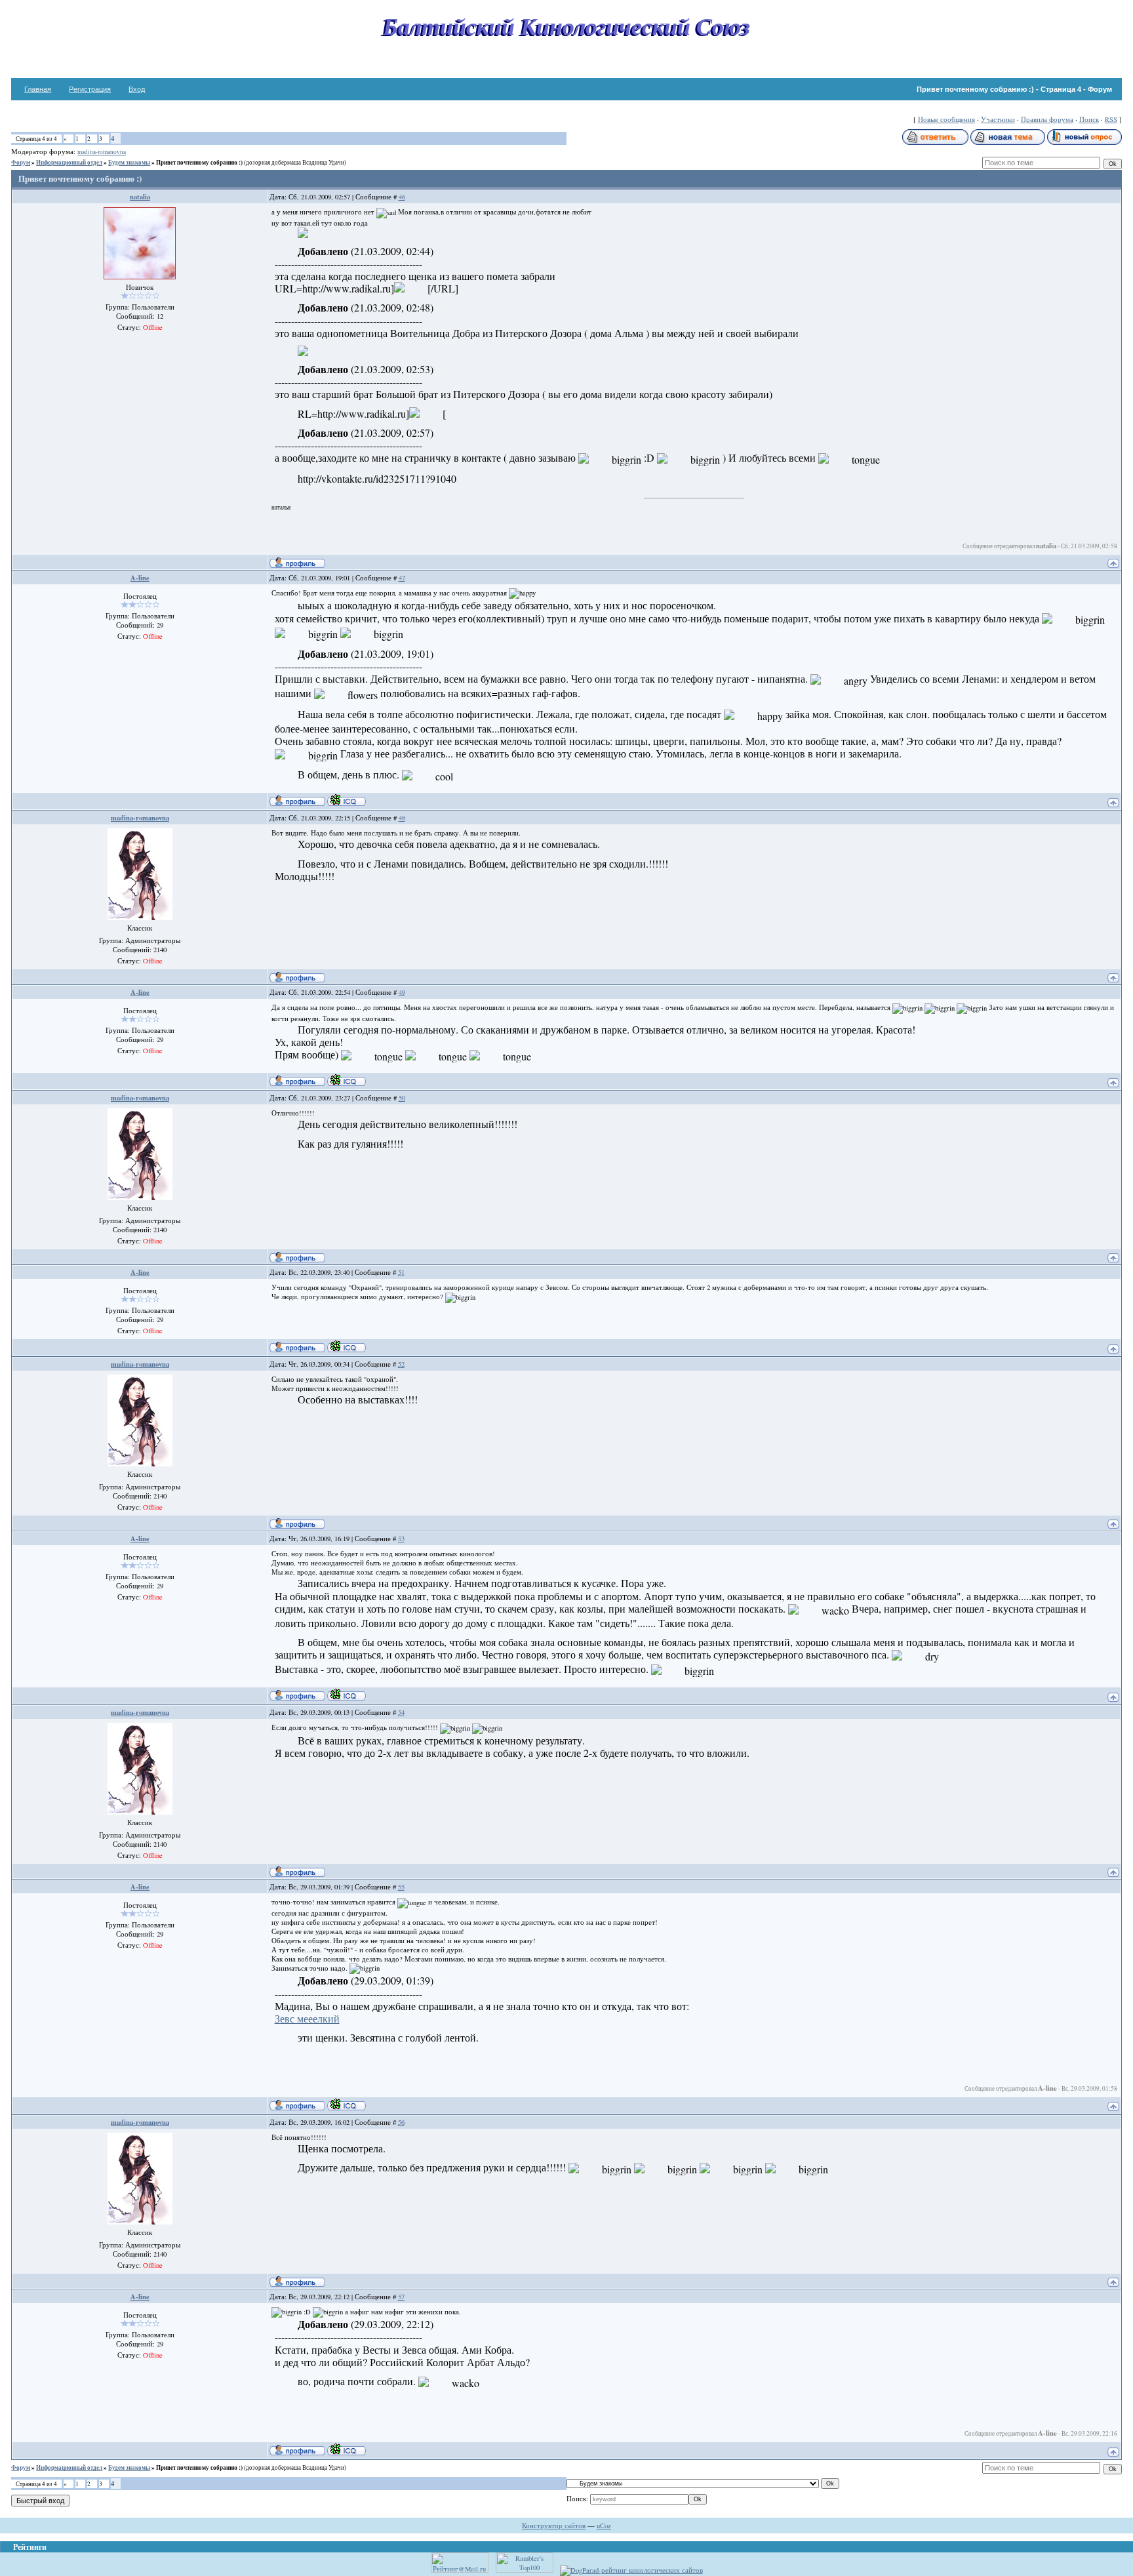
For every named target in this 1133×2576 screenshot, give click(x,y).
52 (401, 1364)
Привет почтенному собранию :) (199, 162)
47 (402, 578)
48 (402, 818)
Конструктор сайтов (554, 2526)
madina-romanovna (102, 152)
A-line (140, 578)
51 (401, 1272)
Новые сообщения (946, 119)
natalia (140, 197)
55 (401, 1887)
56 (401, 2122)
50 (402, 1098)
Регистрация (90, 89)
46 (402, 197)
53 (401, 1539)
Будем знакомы (129, 162)
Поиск (1089, 119)
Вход (137, 89)
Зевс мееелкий (307, 2018)
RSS (1111, 119)
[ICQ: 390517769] (347, 800)
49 (402, 992)
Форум (21, 162)
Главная (38, 89)
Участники (998, 119)
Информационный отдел (69, 162)
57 (401, 2297)
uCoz (604, 2526)
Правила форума (1047, 119)
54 (401, 1712)
